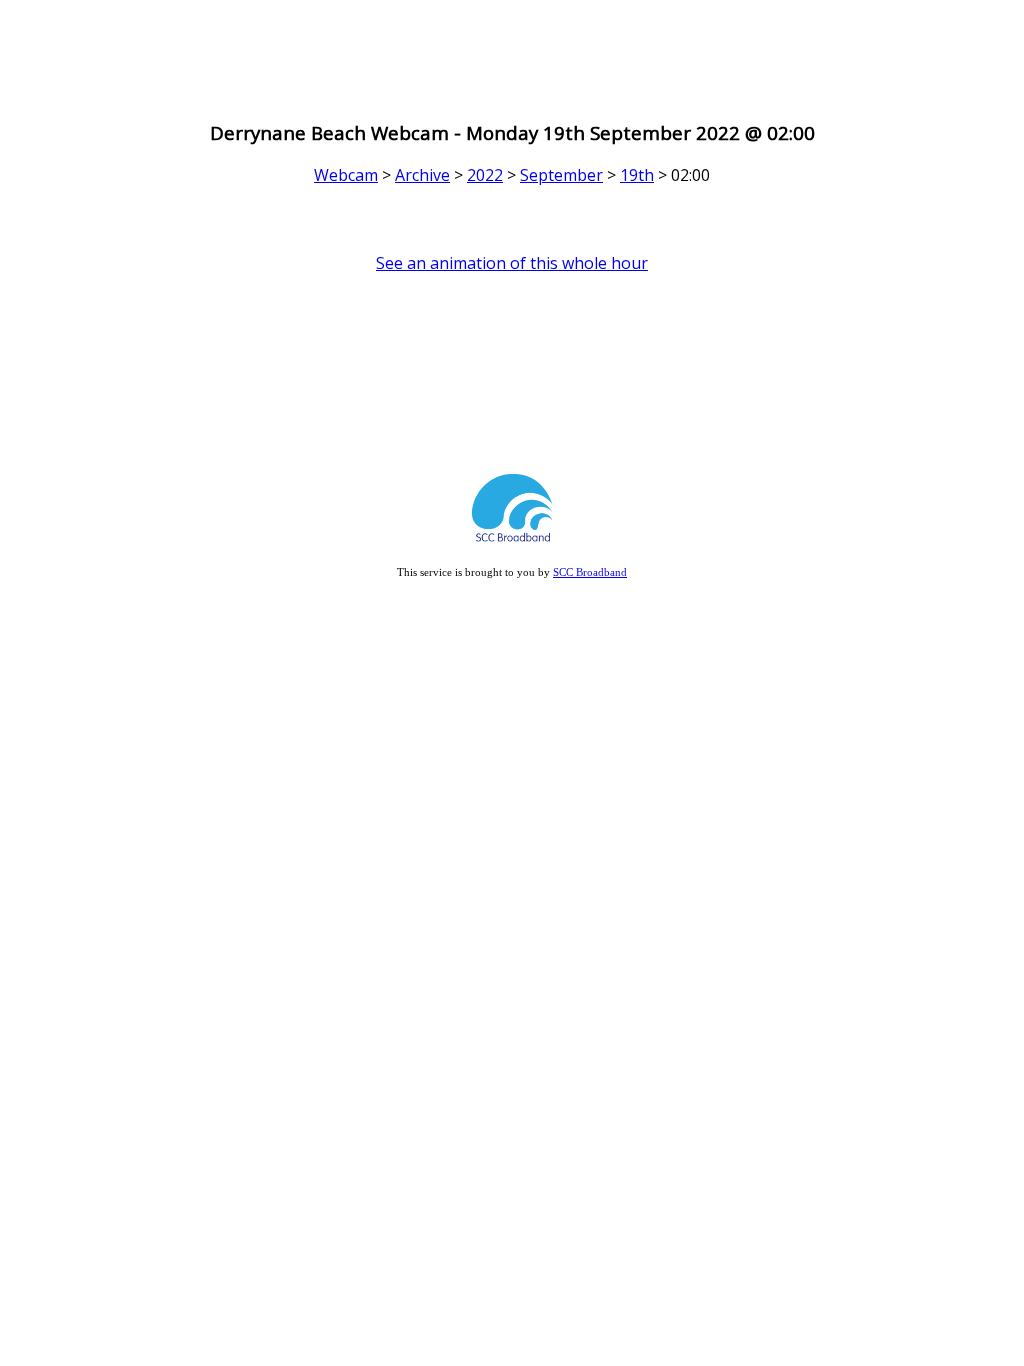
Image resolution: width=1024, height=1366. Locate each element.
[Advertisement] (512, 53)
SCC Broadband (590, 572)
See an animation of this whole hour (512, 263)
